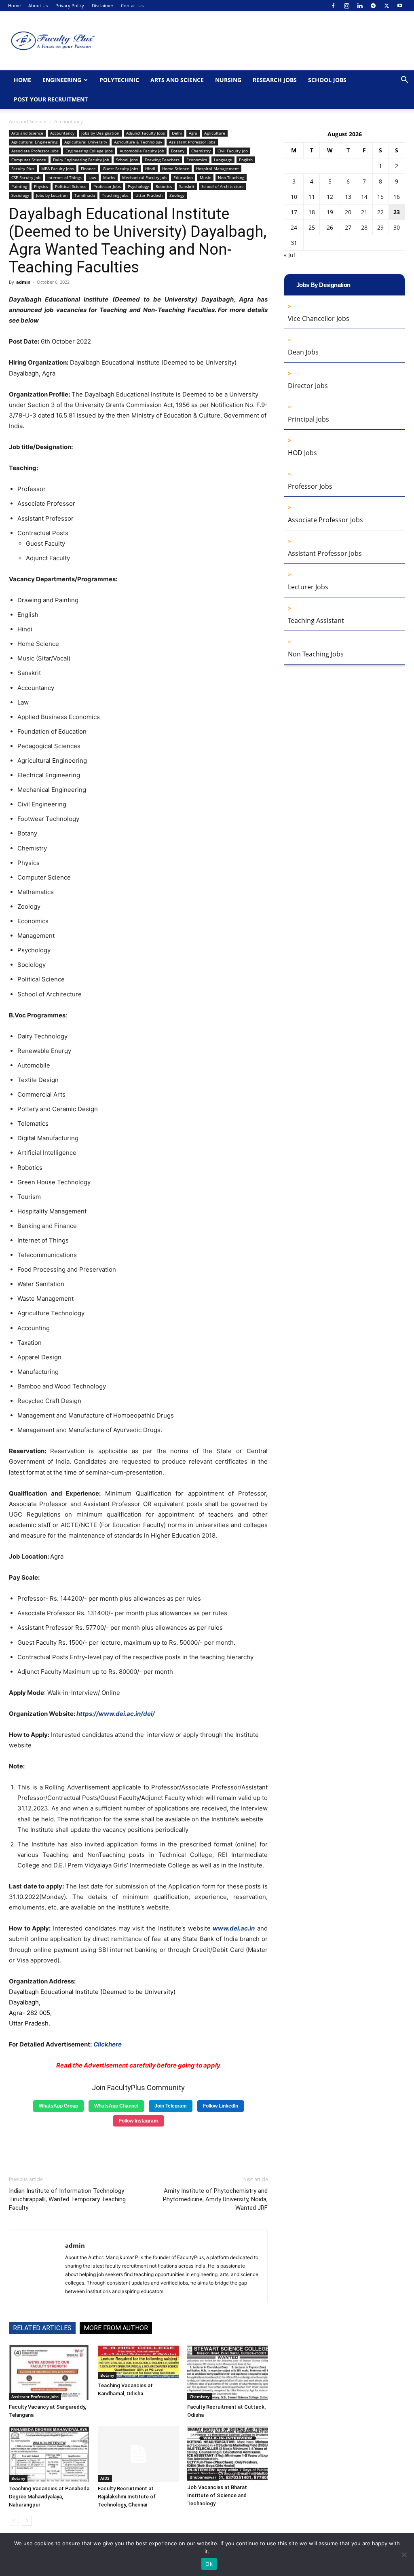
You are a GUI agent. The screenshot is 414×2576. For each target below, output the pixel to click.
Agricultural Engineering (34, 142)
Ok (209, 2564)
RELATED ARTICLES (42, 2328)
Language (223, 160)
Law (92, 177)
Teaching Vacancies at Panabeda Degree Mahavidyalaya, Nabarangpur (49, 2497)
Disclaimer (102, 5)
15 (380, 197)
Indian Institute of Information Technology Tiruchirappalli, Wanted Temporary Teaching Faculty (67, 2199)
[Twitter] (387, 6)
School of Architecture (223, 186)
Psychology (138, 186)
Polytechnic (119, 80)
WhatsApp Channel (116, 2106)
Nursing (228, 80)
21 (364, 212)
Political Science (71, 186)
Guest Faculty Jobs (120, 169)
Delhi (177, 133)
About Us (38, 5)
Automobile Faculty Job (142, 151)
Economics (197, 160)
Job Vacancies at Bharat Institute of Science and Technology (217, 2495)
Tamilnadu (85, 195)
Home (14, 5)
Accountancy (62, 133)
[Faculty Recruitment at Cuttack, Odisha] (227, 2372)
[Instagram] (346, 6)
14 (364, 197)
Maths (109, 177)
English (246, 160)
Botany (178, 151)
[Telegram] (373, 6)
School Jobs (327, 80)
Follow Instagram (138, 2121)
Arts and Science (177, 80)
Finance (88, 169)
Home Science (176, 169)
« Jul (289, 255)
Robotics (164, 186)
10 (294, 197)
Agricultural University (86, 142)
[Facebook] (333, 6)
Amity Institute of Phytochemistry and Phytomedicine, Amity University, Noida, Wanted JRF (215, 2199)
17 (294, 212)
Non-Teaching (231, 177)
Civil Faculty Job (233, 151)
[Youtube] (400, 6)
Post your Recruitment (51, 99)
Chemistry (201, 151)
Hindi (150, 169)
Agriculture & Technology (138, 142)
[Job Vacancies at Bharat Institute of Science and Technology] (227, 2453)
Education (183, 177)
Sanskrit (187, 186)
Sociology (20, 195)
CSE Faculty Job (26, 177)
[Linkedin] (360, 6)
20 (348, 212)
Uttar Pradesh (149, 195)
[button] (404, 81)
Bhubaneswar (203, 2477)
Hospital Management (218, 169)
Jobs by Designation (100, 133)
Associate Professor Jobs (35, 151)
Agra (193, 133)
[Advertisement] (138, 2148)
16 (397, 197)
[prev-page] (14, 2521)
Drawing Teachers (162, 160)
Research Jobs (275, 80)
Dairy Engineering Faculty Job (81, 160)
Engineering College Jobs (89, 151)
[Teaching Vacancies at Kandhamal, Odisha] (138, 2362)
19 (330, 212)
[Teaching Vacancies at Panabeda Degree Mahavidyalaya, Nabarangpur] (49, 2454)
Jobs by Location (52, 195)
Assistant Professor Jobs (192, 142)
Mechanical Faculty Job (144, 177)
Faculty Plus (23, 169)
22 (380, 212)
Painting (19, 186)
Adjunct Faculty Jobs (146, 133)
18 (312, 212)
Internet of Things (64, 177)
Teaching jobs (115, 195)
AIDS (105, 2478)
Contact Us (132, 5)
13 (348, 197)
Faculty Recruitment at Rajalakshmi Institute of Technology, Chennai (127, 2497)
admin (23, 282)
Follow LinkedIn (221, 2106)
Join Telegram (171, 2106)
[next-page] (27, 2521)
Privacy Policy (70, 5)
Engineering (62, 80)
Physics (41, 186)
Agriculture (215, 133)
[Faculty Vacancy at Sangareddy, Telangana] (49, 2372)
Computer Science (29, 160)
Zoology (177, 195)
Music (205, 177)
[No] (404, 2555)
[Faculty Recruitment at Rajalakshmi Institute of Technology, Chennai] (138, 2454)
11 (312, 197)
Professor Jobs (107, 186)
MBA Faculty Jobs (58, 169)
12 (330, 197)
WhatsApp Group (58, 2106)
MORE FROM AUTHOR (116, 2328)
